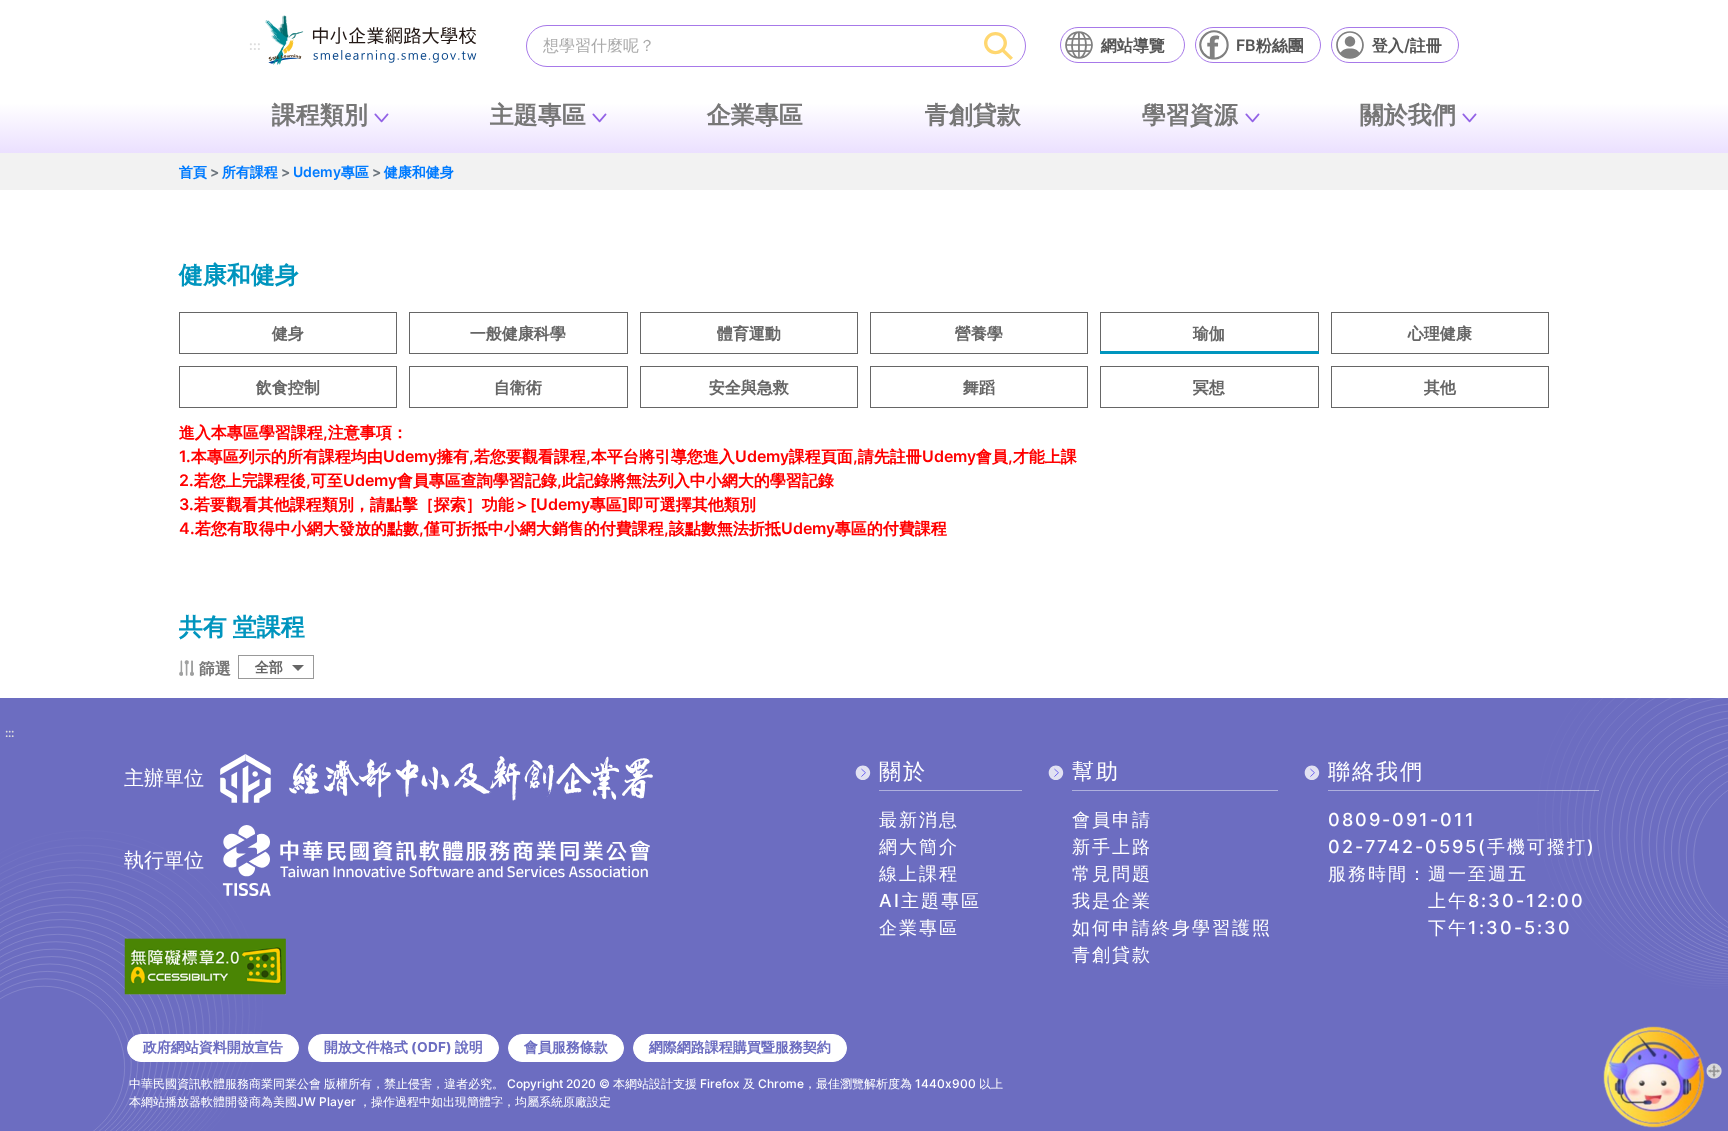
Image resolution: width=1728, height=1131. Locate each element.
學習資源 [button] (1190, 114)
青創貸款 (973, 114)
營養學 (979, 333)
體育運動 (749, 333)
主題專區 (538, 114)
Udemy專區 (331, 171)
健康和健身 (419, 171)
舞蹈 (979, 387)
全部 (269, 666)
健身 (288, 333)
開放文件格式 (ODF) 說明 (403, 1047)
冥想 (1209, 387)
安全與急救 (749, 387)
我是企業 (1112, 900)
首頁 (193, 171)
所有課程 (250, 171)
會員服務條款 (566, 1047)
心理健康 (1440, 333)
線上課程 (919, 873)
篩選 (215, 668)
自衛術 (518, 387)
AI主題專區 (930, 900)
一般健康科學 (518, 333)
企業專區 (755, 114)
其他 (1440, 387)
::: (255, 46)
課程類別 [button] (320, 114)
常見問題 (1112, 873)
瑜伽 (1209, 333)
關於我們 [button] (1408, 114)
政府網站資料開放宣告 (213, 1047)
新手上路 (1112, 846)
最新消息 (919, 819)
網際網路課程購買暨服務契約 (740, 1047)
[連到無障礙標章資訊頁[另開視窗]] (205, 964)
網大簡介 (919, 846)
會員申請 (1112, 819)
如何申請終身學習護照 (1172, 927)
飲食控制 (288, 387)
